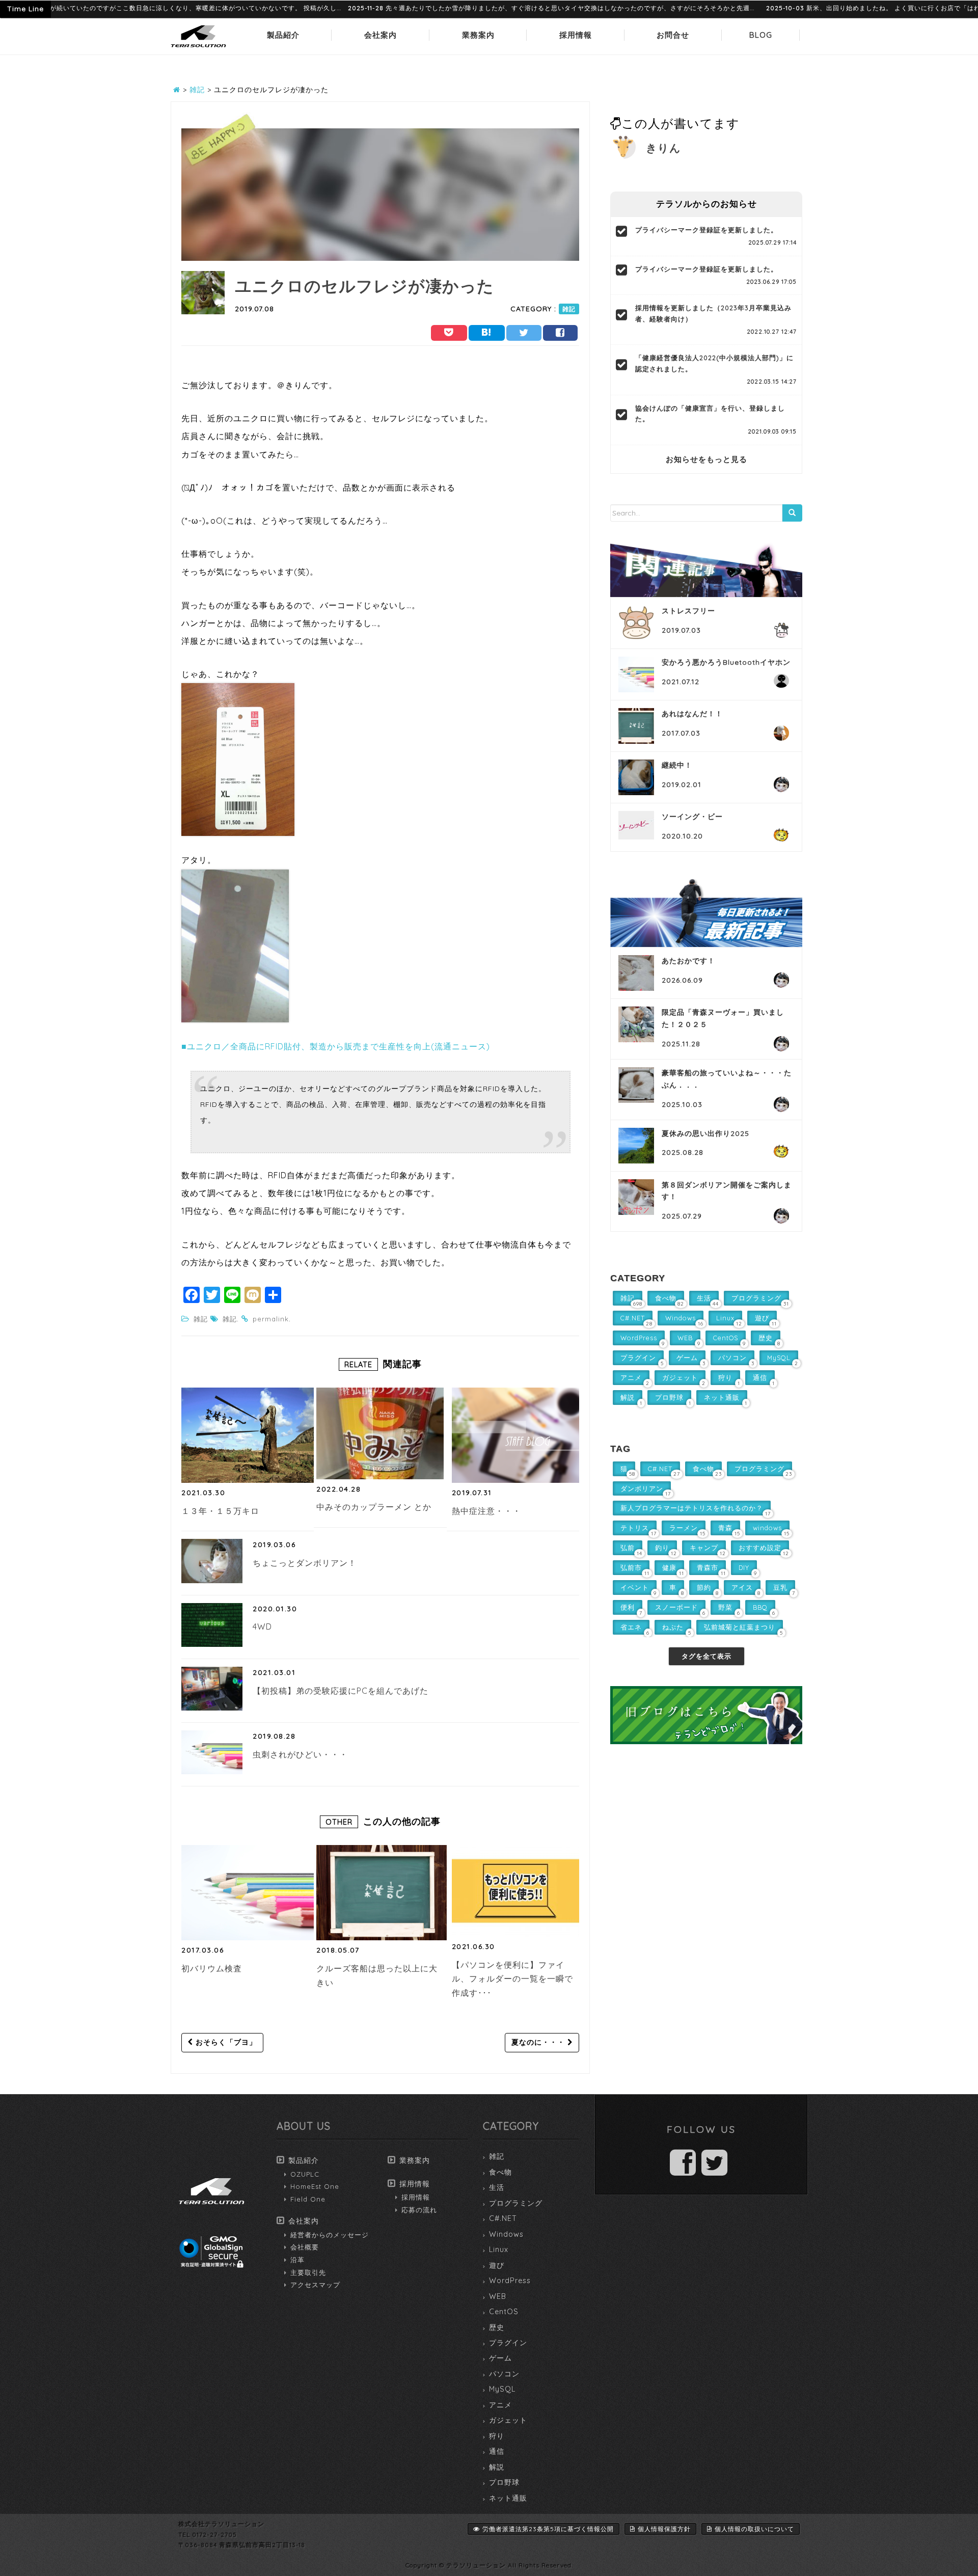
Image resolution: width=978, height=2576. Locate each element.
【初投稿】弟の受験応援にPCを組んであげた (341, 1691)
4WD (262, 1626)
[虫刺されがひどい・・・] (212, 1752)
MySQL (502, 2389)
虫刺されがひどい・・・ (300, 1754)
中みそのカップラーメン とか (374, 1507)
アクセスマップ (315, 2285)
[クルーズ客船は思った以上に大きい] (383, 1893)
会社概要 (305, 2247)
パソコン (504, 2374)
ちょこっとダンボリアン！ (305, 1563)
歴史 (497, 2327)
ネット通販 (508, 2498)
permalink (271, 1319)
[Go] (792, 513)
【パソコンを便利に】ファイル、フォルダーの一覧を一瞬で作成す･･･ (512, 1979)
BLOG (761, 35)
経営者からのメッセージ (330, 2235)
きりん (663, 148)
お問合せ (673, 35)
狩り (497, 2436)
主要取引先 (308, 2272)
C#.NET (503, 2218)
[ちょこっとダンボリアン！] (212, 1561)
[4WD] (212, 1625)
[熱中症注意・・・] (518, 1435)
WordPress (510, 2281)
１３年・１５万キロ (220, 1511)
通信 (497, 2451)
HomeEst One (315, 2186)
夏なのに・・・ (539, 2042)
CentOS (504, 2312)
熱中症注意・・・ (486, 1511)
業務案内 (478, 35)
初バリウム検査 (212, 1968)
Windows (506, 2234)
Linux (499, 2249)
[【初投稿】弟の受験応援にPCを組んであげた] (212, 1689)
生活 (497, 2187)
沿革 (297, 2260)
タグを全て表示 (707, 1656)
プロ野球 (504, 2482)
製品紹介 (283, 35)
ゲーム (500, 2358)
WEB (498, 2296)
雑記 (569, 309)
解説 (497, 2467)
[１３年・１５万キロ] (248, 1435)
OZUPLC (305, 2174)
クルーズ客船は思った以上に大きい (377, 1975)
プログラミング (516, 2203)
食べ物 (500, 2172)
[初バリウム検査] (248, 1893)
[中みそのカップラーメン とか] (380, 1433)
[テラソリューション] (199, 48)
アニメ (500, 2405)
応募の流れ (419, 2210)
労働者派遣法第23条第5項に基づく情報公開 (548, 2529)
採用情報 (576, 35)
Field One (308, 2199)
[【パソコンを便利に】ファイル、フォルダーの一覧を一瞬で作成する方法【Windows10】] (515, 1891)
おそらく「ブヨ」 (225, 2042)
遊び (497, 2265)
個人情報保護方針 (664, 2529)
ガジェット (508, 2420)
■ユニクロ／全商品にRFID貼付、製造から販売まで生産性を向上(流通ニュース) (336, 1046)
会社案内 (381, 35)
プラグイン (508, 2343)
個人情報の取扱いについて (754, 2529)
